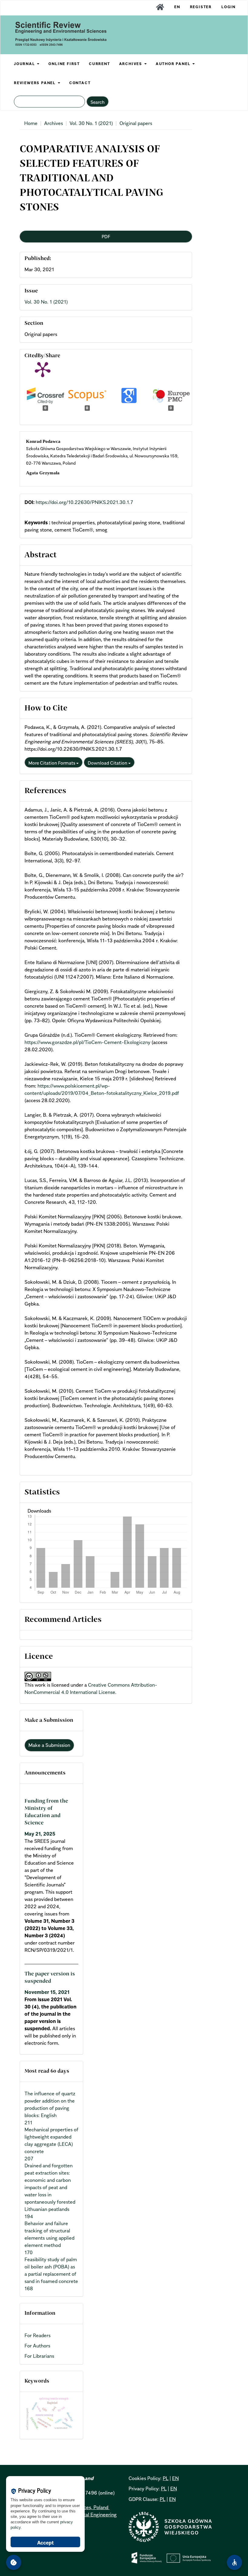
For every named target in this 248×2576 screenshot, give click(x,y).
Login (228, 7)
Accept (46, 2543)
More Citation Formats (52, 763)
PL (166, 2478)
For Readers (38, 2335)
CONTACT (80, 83)
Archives (54, 123)
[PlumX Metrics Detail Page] (43, 369)
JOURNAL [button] (25, 64)
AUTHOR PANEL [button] (174, 64)
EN (177, 7)
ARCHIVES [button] (131, 64)
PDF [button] (106, 236)
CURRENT (100, 64)
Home (31, 123)
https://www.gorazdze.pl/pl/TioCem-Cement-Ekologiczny (87, 1042)
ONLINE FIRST (64, 64)
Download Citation (108, 763)
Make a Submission (49, 1745)
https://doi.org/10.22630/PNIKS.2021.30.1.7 (84, 502)
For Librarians (39, 2356)
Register (201, 7)
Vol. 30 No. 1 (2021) (91, 123)
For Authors (37, 2346)
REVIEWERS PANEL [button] (36, 83)
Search (98, 102)
